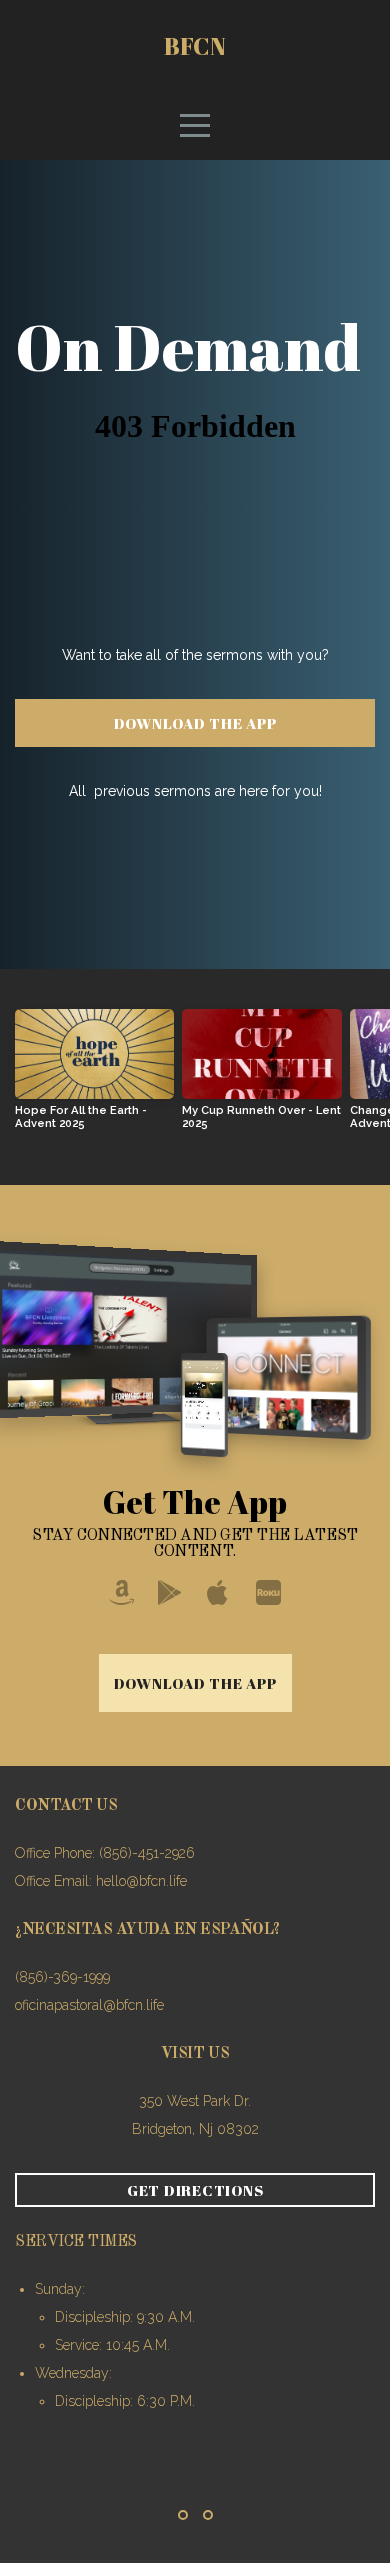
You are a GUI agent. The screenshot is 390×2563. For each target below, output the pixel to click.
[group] (94, 1077)
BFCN (195, 46)
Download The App (195, 1683)
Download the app (195, 723)
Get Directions (195, 2190)
